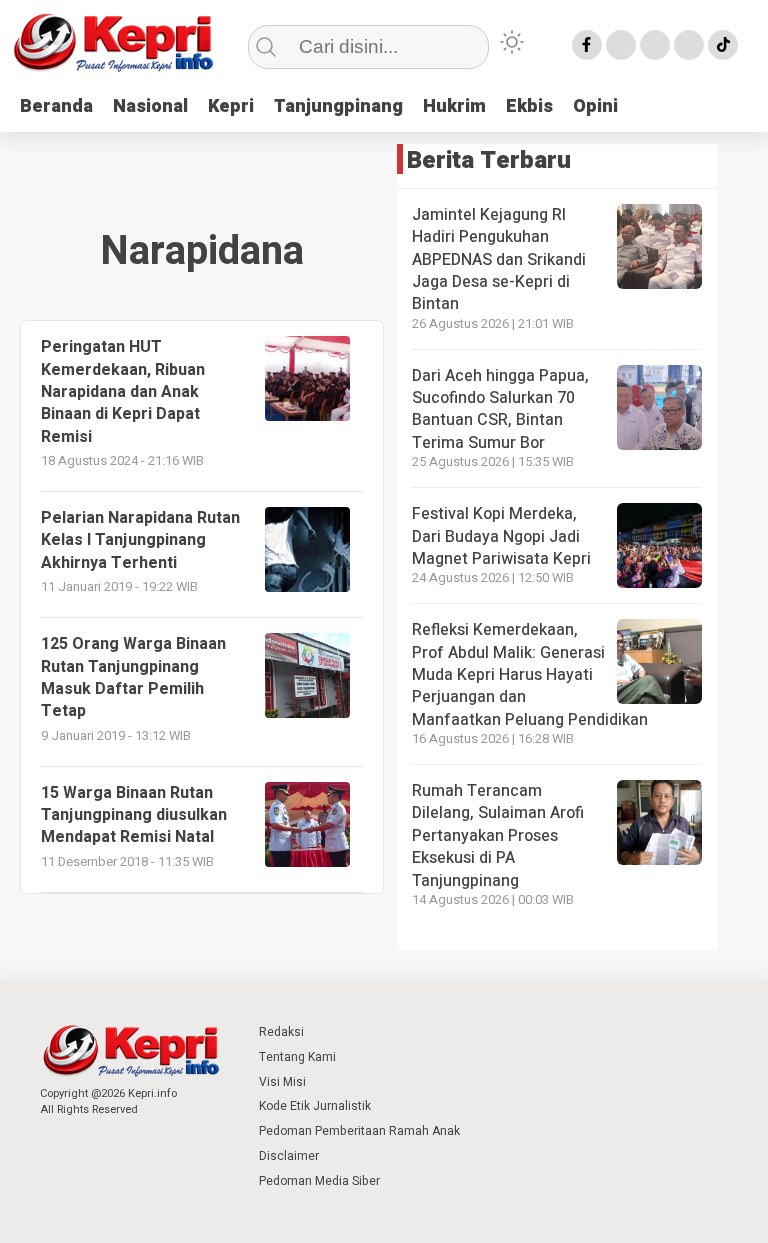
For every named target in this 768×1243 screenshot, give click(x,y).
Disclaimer (289, 1156)
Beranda (56, 106)
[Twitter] (621, 45)
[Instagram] (655, 45)
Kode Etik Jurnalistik (315, 1106)
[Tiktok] (723, 45)
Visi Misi (282, 1082)
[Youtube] (689, 45)
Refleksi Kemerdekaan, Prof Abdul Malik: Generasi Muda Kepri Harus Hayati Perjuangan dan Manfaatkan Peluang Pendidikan (530, 675)
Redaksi (281, 1032)
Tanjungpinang (338, 106)
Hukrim (454, 106)
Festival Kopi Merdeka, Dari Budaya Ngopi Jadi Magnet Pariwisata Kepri (501, 536)
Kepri (231, 106)
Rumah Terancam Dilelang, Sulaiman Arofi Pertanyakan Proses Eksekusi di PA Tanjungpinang (498, 836)
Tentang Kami (297, 1057)
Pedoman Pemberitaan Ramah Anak (359, 1131)
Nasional (150, 106)
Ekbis (529, 106)
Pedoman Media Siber (319, 1181)
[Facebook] (587, 45)
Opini (595, 106)
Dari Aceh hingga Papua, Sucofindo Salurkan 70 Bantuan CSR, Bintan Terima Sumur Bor (500, 409)
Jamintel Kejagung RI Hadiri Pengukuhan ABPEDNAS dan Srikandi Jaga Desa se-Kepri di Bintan (499, 260)
